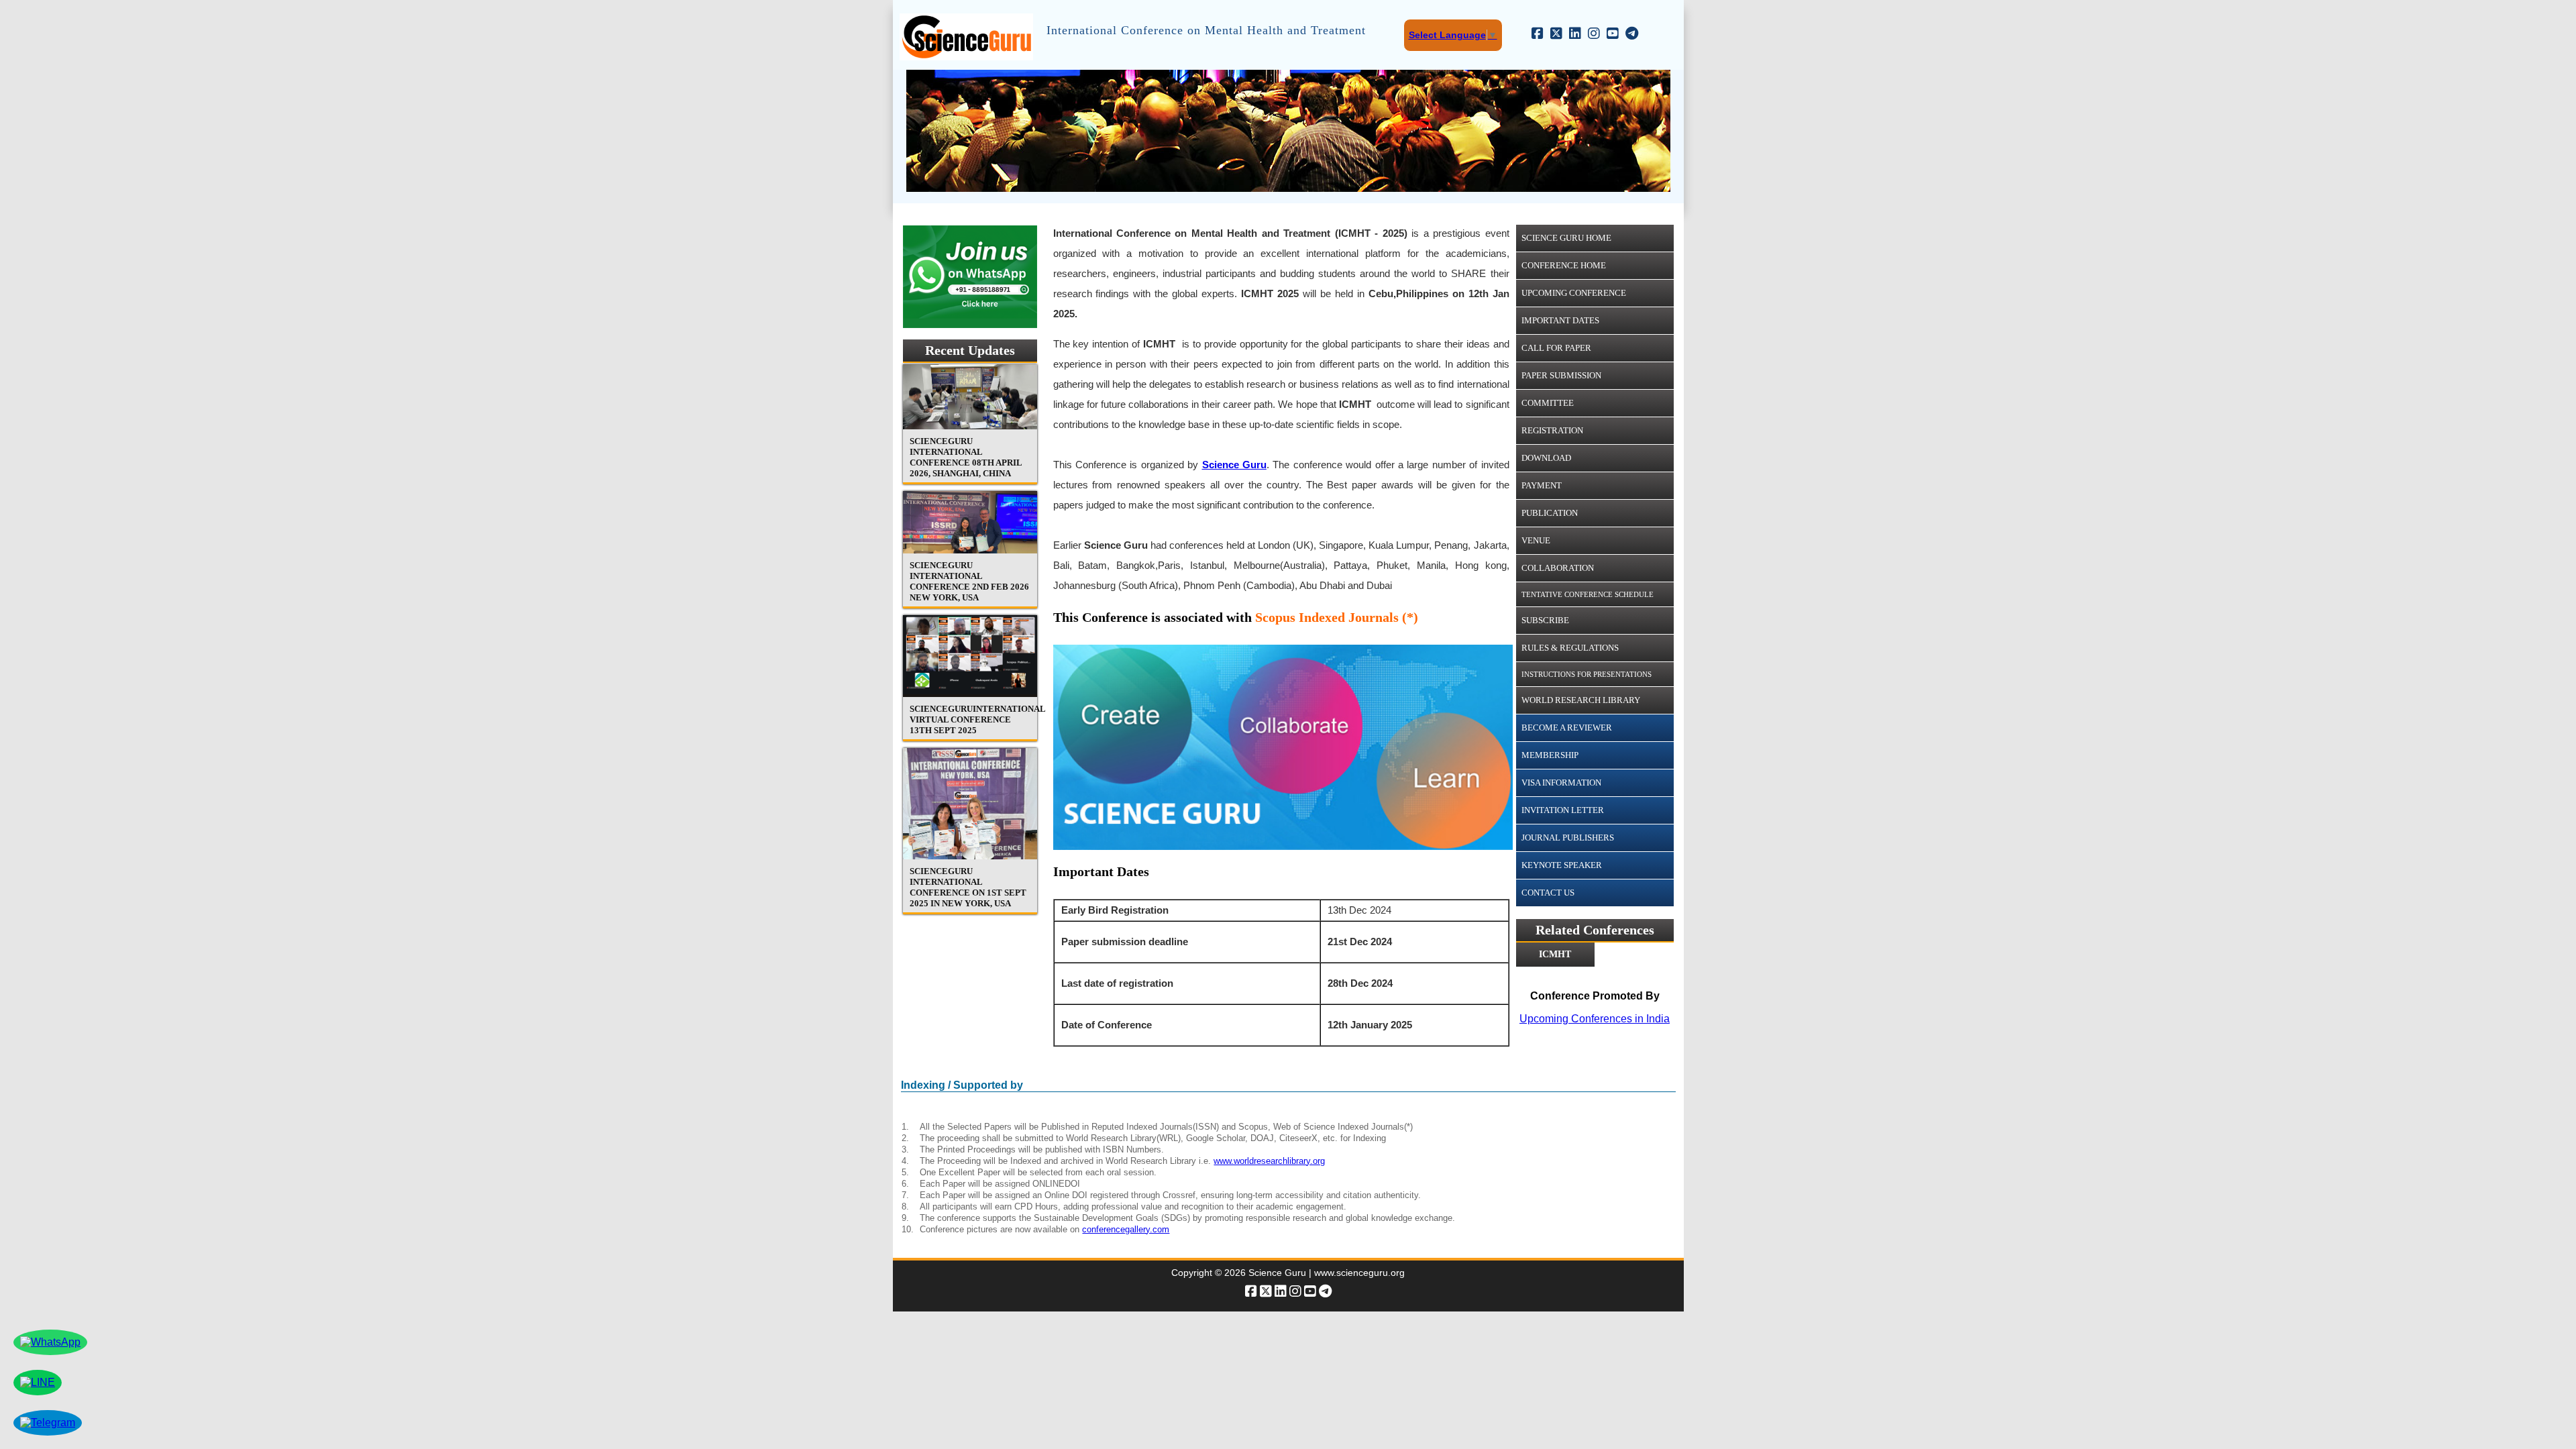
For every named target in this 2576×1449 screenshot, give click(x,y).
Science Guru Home (1566, 238)
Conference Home (1564, 265)
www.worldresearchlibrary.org (1269, 1161)
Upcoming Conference (1574, 293)
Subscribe (1545, 620)
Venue (1536, 540)
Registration (1552, 430)
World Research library (1581, 700)
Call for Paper (1556, 348)
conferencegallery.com (1126, 1229)
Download (1546, 458)
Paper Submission (1561, 375)
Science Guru (1234, 465)
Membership (1550, 755)
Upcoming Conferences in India (1595, 1019)
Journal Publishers (1568, 838)
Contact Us (1548, 893)
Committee (1548, 403)
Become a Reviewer (1567, 728)
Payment (1542, 485)
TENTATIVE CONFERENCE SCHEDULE (1588, 594)
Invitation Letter (1563, 810)
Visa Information (1561, 783)
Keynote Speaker (1562, 865)
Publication (1550, 513)
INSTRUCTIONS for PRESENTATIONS (1587, 674)
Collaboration (1558, 568)
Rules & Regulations (1570, 648)
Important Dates (1560, 320)
